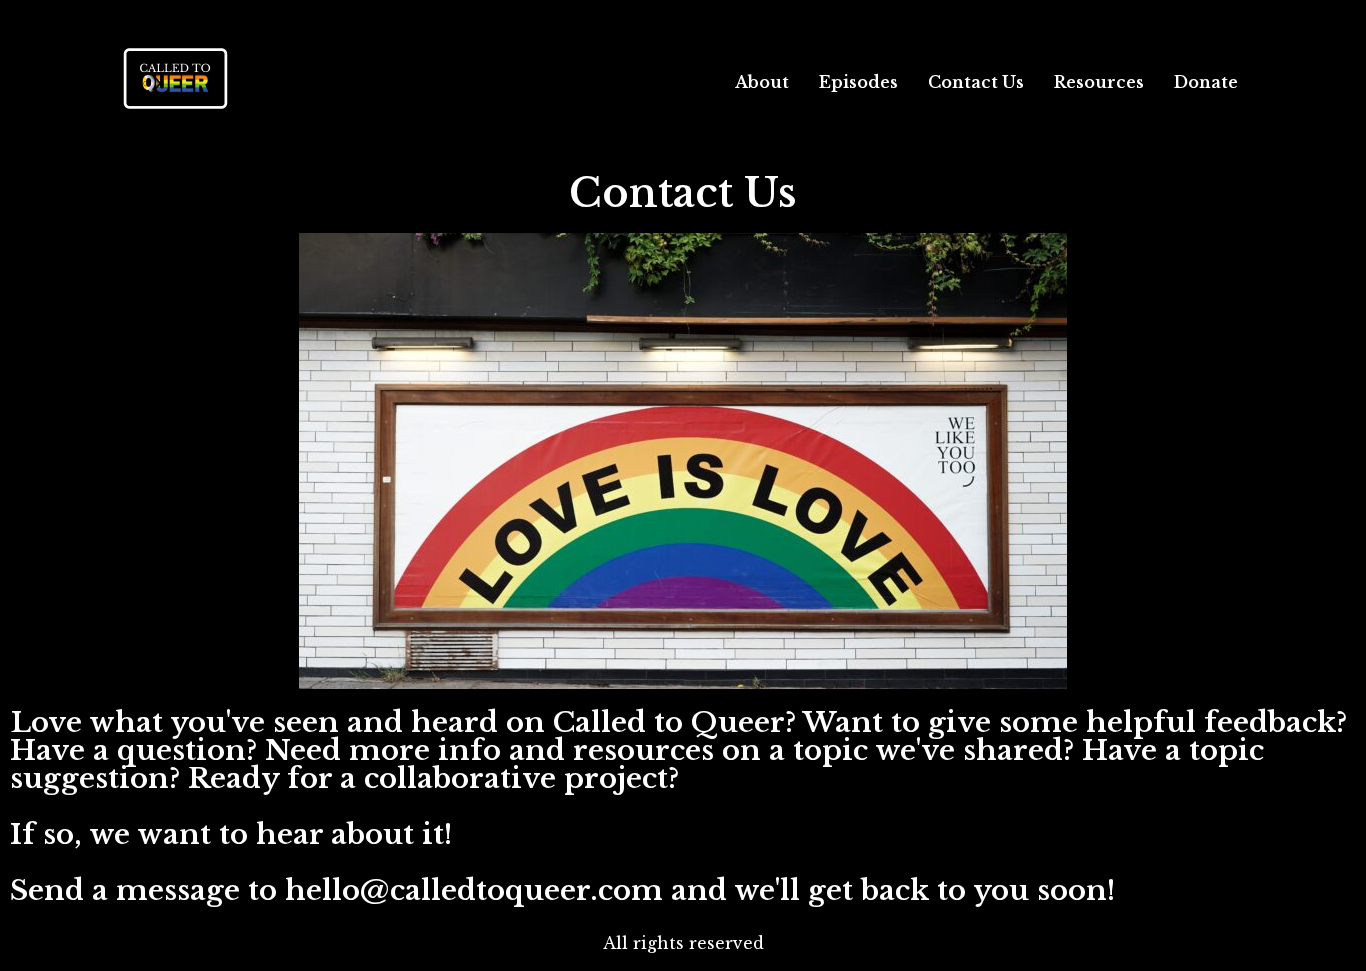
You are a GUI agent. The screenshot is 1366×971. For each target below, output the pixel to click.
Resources (1099, 82)
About (762, 82)
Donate (1206, 82)
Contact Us (976, 82)
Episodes (858, 82)
